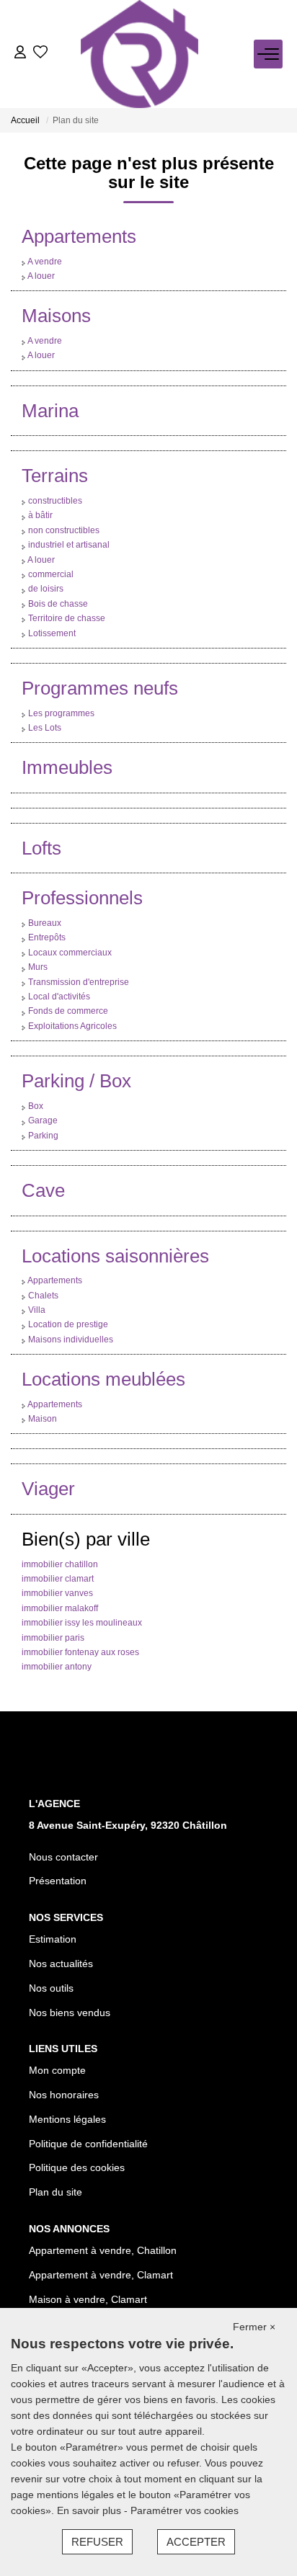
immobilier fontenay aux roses (80, 1652)
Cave (43, 1190)
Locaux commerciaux (70, 953)
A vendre (45, 262)
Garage (43, 1120)
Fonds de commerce (68, 1011)
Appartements (79, 236)
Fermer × (254, 2327)
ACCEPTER (196, 2542)
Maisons (56, 316)
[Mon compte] (20, 54)
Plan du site (56, 2192)
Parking (43, 1136)
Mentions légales (67, 2119)
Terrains (55, 476)
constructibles (55, 501)
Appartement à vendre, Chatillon (103, 2250)
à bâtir (40, 515)
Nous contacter (63, 1857)
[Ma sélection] (40, 54)
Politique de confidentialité (88, 2144)
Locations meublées (103, 1379)
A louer (41, 276)
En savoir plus (90, 2510)
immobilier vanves (57, 1593)
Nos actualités (61, 1964)
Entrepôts (47, 937)
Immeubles (67, 767)
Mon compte (57, 2070)
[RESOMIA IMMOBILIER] (140, 54)
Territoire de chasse (67, 618)
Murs (38, 967)
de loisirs (46, 589)
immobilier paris (53, 1638)
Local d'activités (59, 997)
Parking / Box (76, 1081)
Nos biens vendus (70, 2013)
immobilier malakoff (60, 1608)
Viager (48, 1489)
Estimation (53, 1939)
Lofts (41, 848)
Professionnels (82, 898)
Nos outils (51, 1988)
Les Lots (45, 728)
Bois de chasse (58, 604)
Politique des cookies (77, 2167)
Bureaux (45, 923)
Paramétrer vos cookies (185, 2510)
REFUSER (97, 2542)
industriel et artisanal (69, 545)
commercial (51, 574)
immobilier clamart (58, 1579)
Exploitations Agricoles (72, 1026)
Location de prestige (68, 1324)
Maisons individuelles (71, 1340)
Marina (50, 411)
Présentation (58, 1881)
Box (36, 1106)
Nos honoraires (64, 2095)
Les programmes (61, 713)
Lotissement (52, 633)
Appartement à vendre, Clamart (101, 2275)
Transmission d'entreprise (79, 982)
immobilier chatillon (60, 1564)
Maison (43, 1419)
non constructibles (64, 530)
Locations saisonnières (115, 1256)
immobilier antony (57, 1667)
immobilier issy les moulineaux (82, 1623)
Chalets (43, 1296)
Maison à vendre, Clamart (88, 2299)
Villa (37, 1310)
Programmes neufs (100, 688)
